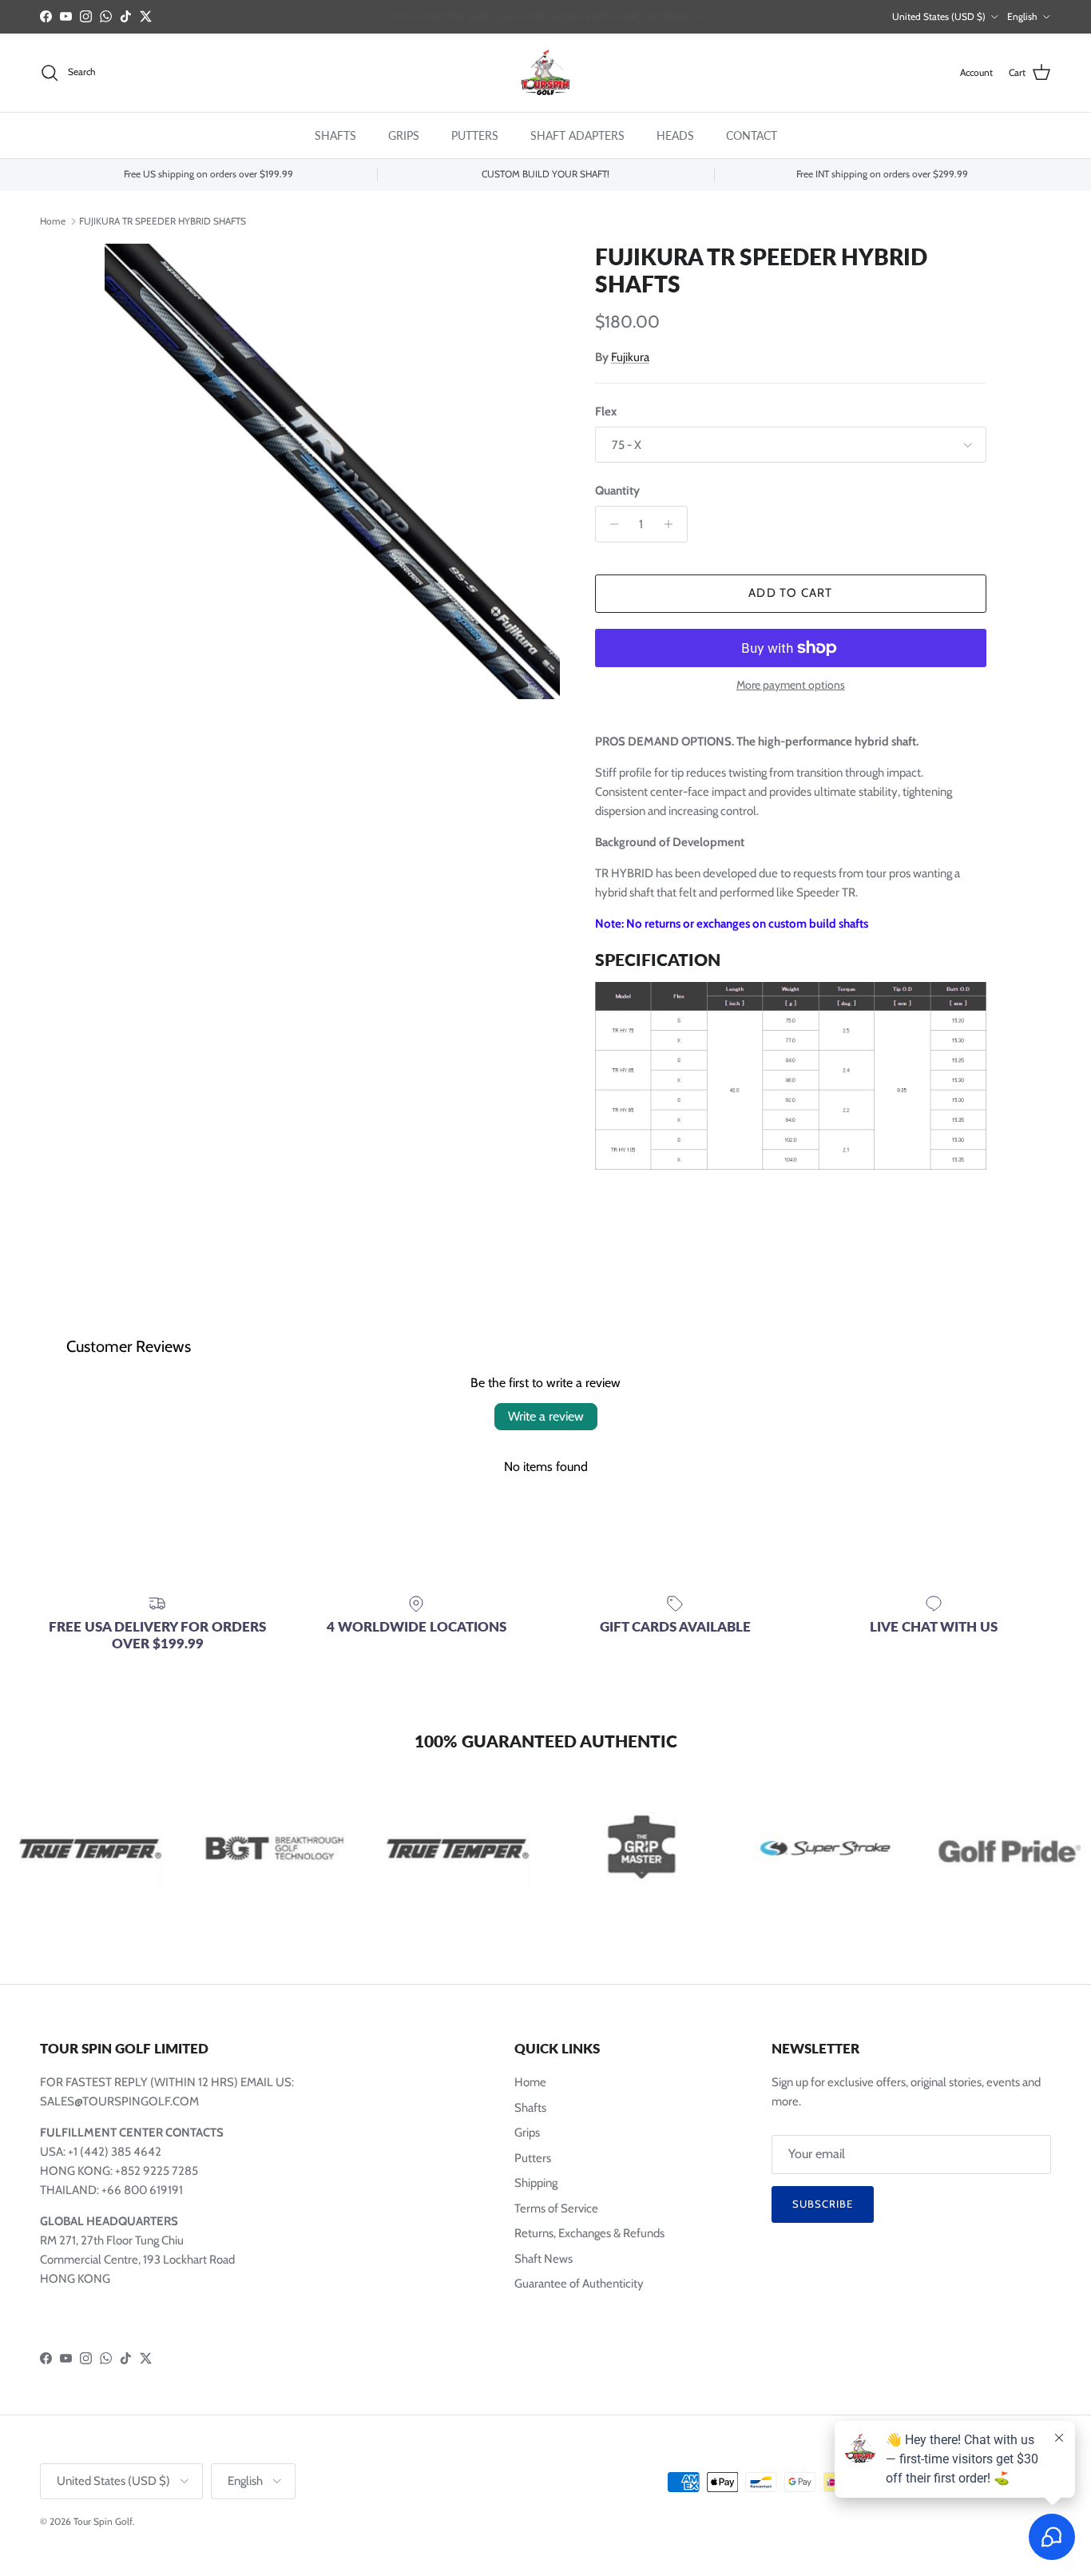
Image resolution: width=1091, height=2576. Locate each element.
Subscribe (823, 2204)
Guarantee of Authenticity (579, 2284)
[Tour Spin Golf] (545, 73)
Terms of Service (556, 2208)
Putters (533, 2158)
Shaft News (544, 2259)
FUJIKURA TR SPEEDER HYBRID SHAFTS (163, 220)
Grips (527, 2133)
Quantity (617, 491)
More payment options (791, 685)
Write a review (546, 1416)
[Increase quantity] (673, 524)
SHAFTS (335, 135)
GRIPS (404, 135)
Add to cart (790, 593)
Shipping (536, 2183)
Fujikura (630, 357)
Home (53, 220)
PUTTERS (475, 135)
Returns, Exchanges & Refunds (589, 2233)
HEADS (675, 135)
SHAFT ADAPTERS (577, 135)
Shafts (530, 2108)
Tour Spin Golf (103, 2521)
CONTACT (752, 135)
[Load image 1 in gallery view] (332, 471)
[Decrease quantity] (610, 524)
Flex (606, 411)
